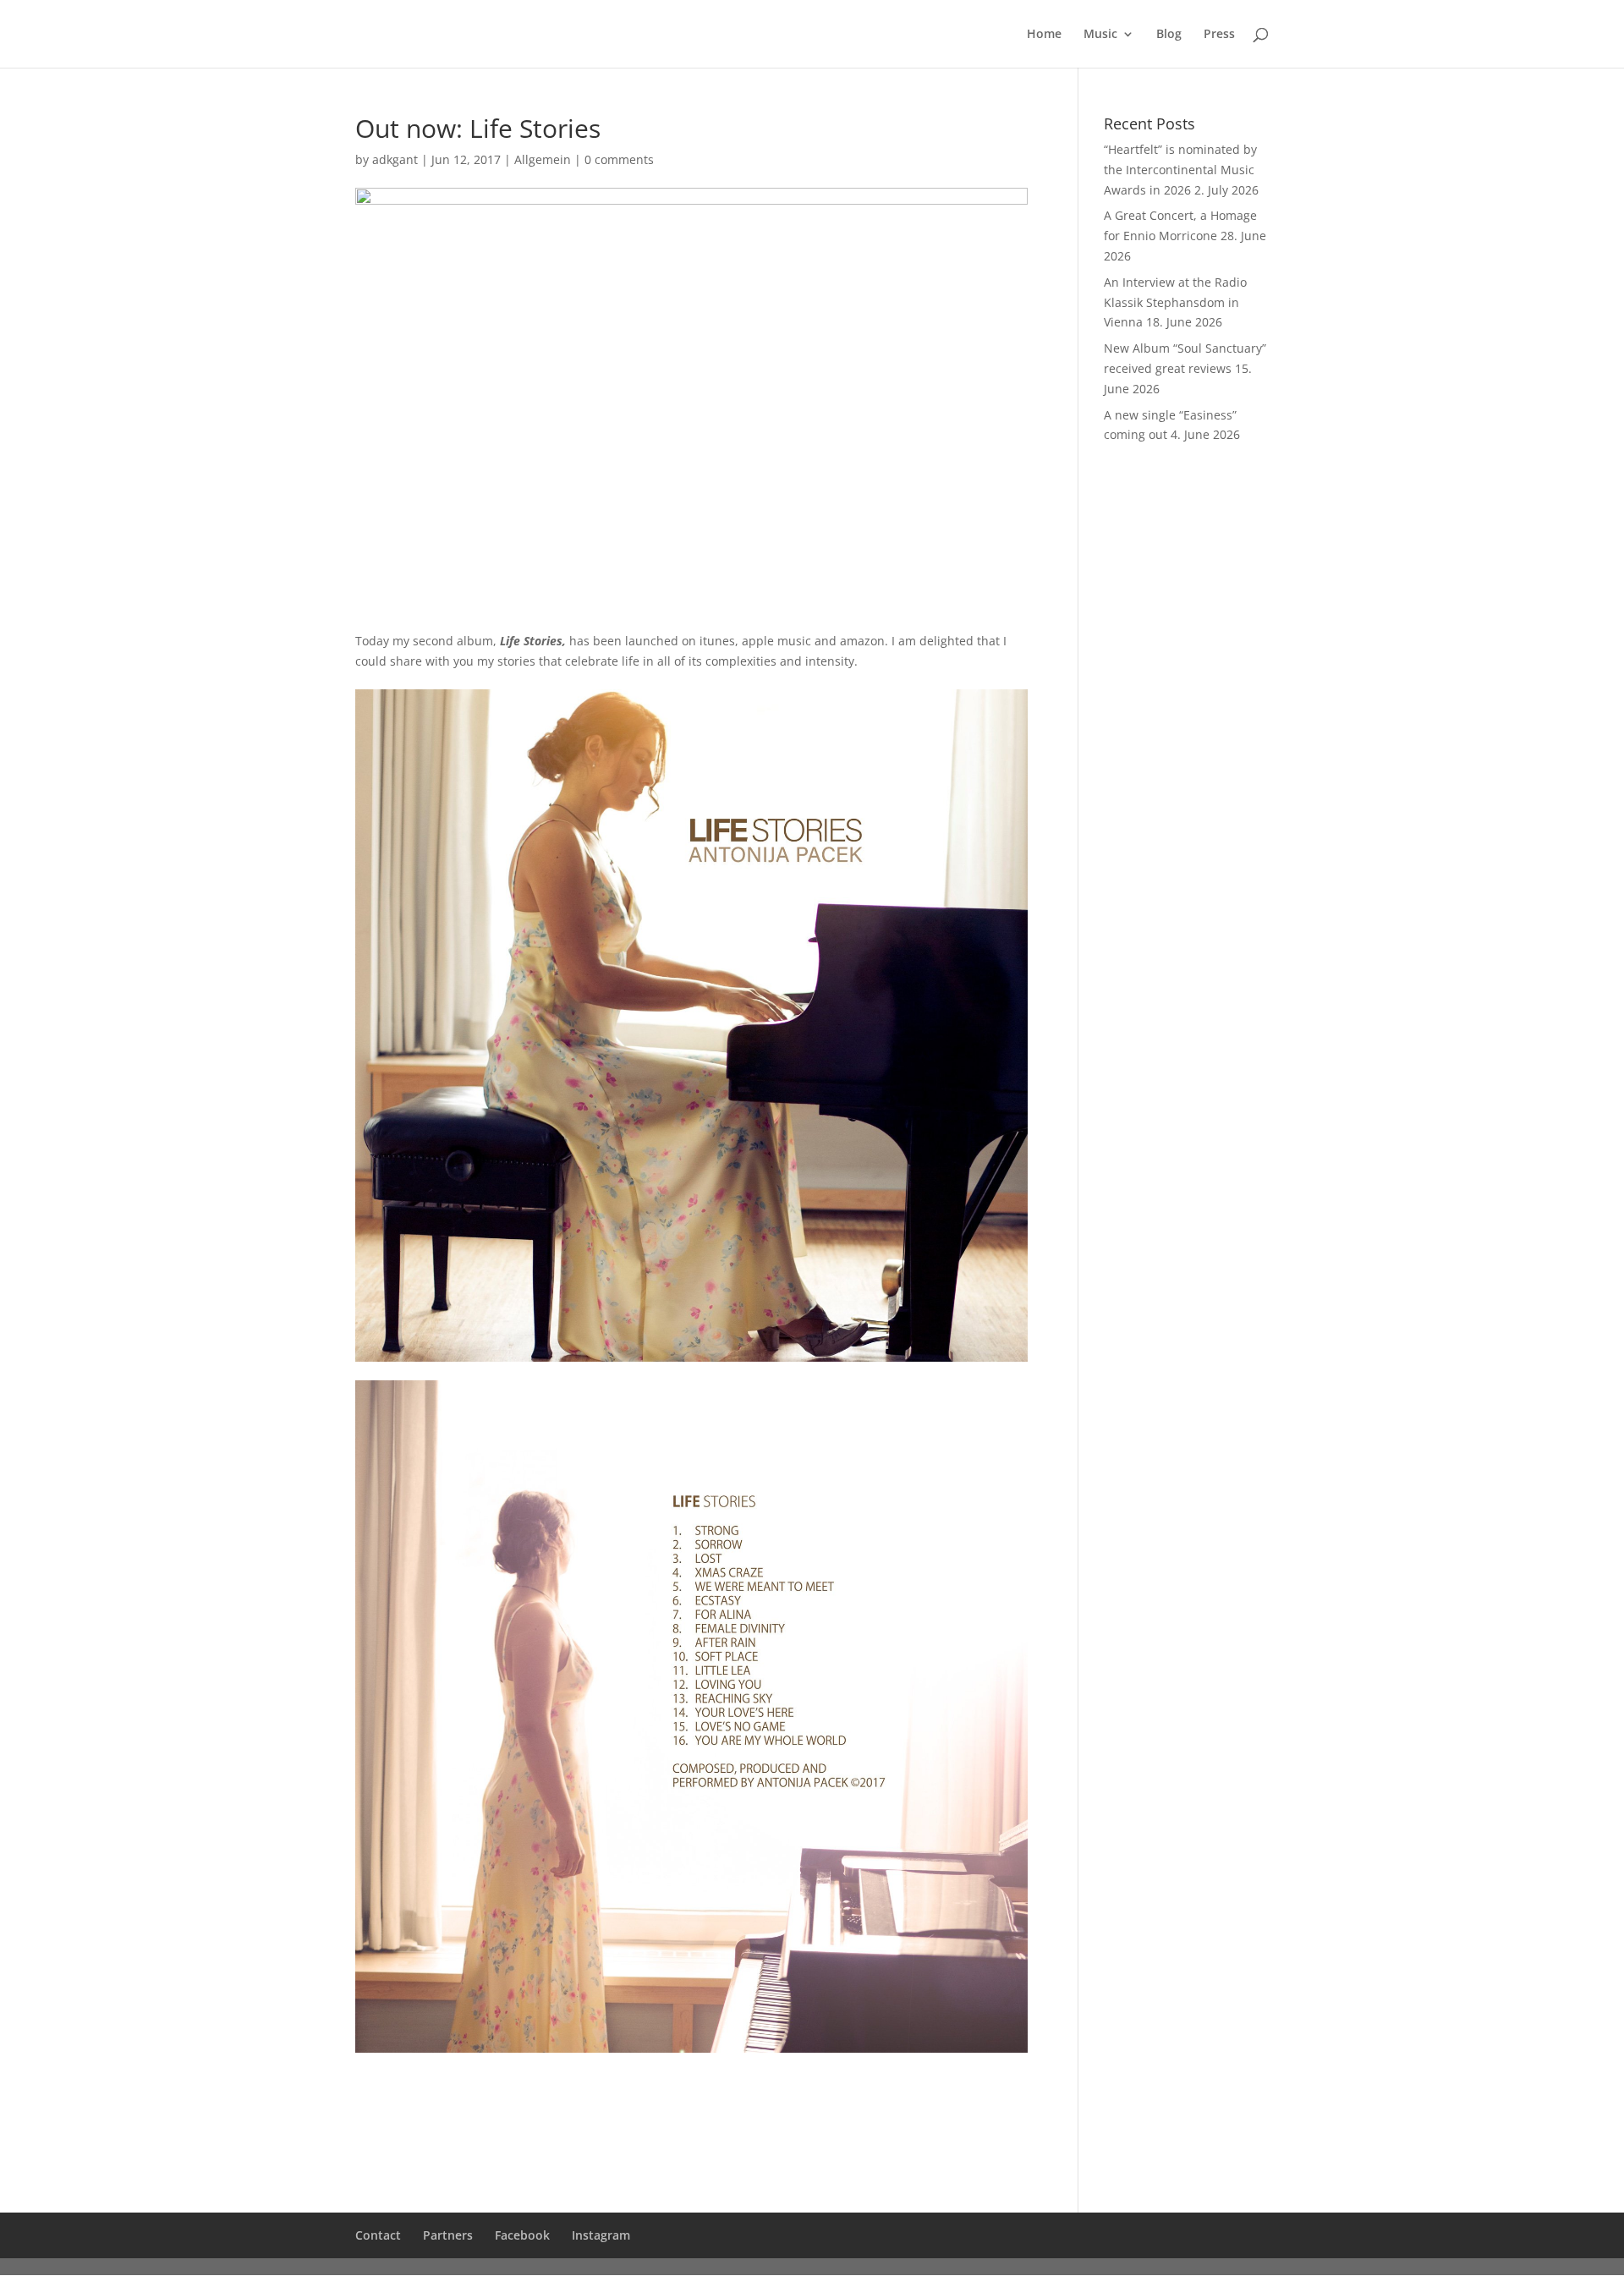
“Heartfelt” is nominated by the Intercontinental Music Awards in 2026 (1180, 170)
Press (1219, 35)
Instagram (601, 2235)
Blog (1169, 35)
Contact (378, 2235)
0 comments (619, 159)
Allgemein (543, 159)
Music (1100, 35)
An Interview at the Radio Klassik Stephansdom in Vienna (1175, 302)
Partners (448, 2235)
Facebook (522, 2235)
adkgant (395, 159)
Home (1044, 35)
